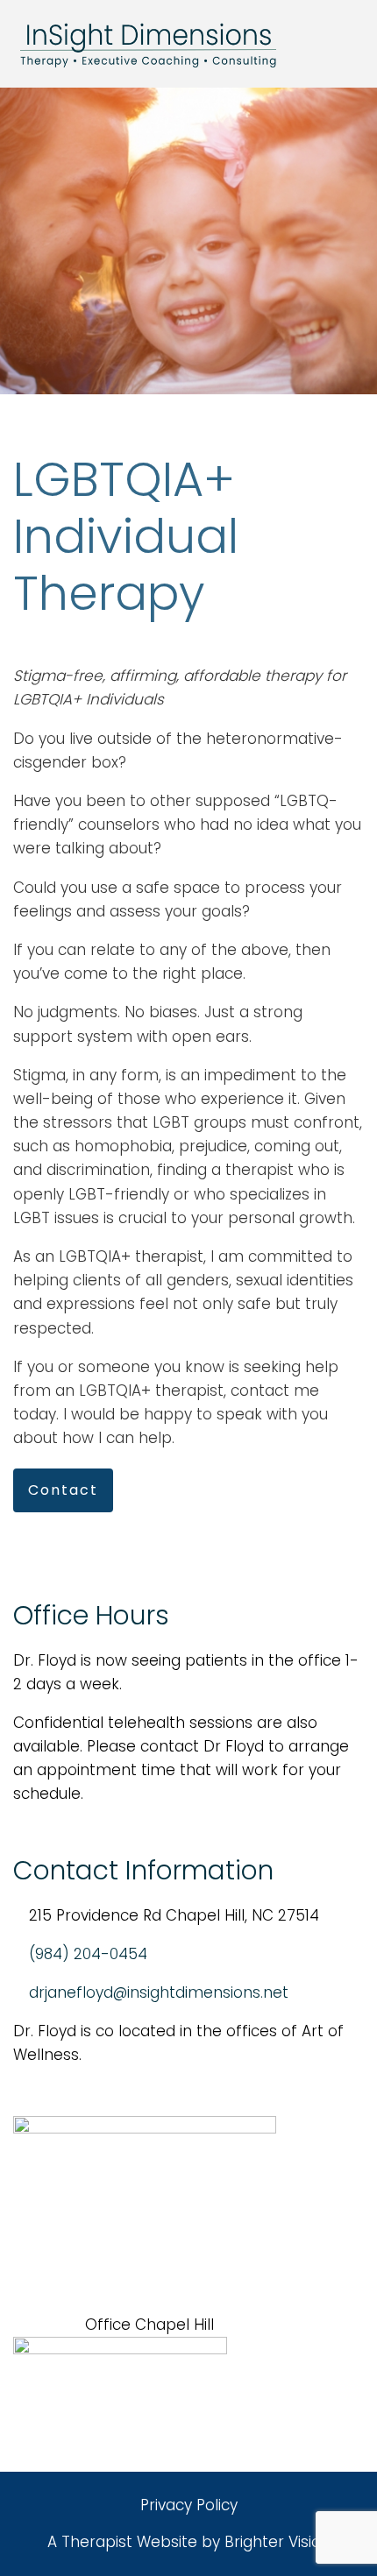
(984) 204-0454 (88, 1954)
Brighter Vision (277, 2542)
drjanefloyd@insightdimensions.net (159, 1992)
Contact (63, 1490)
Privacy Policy (189, 2505)
